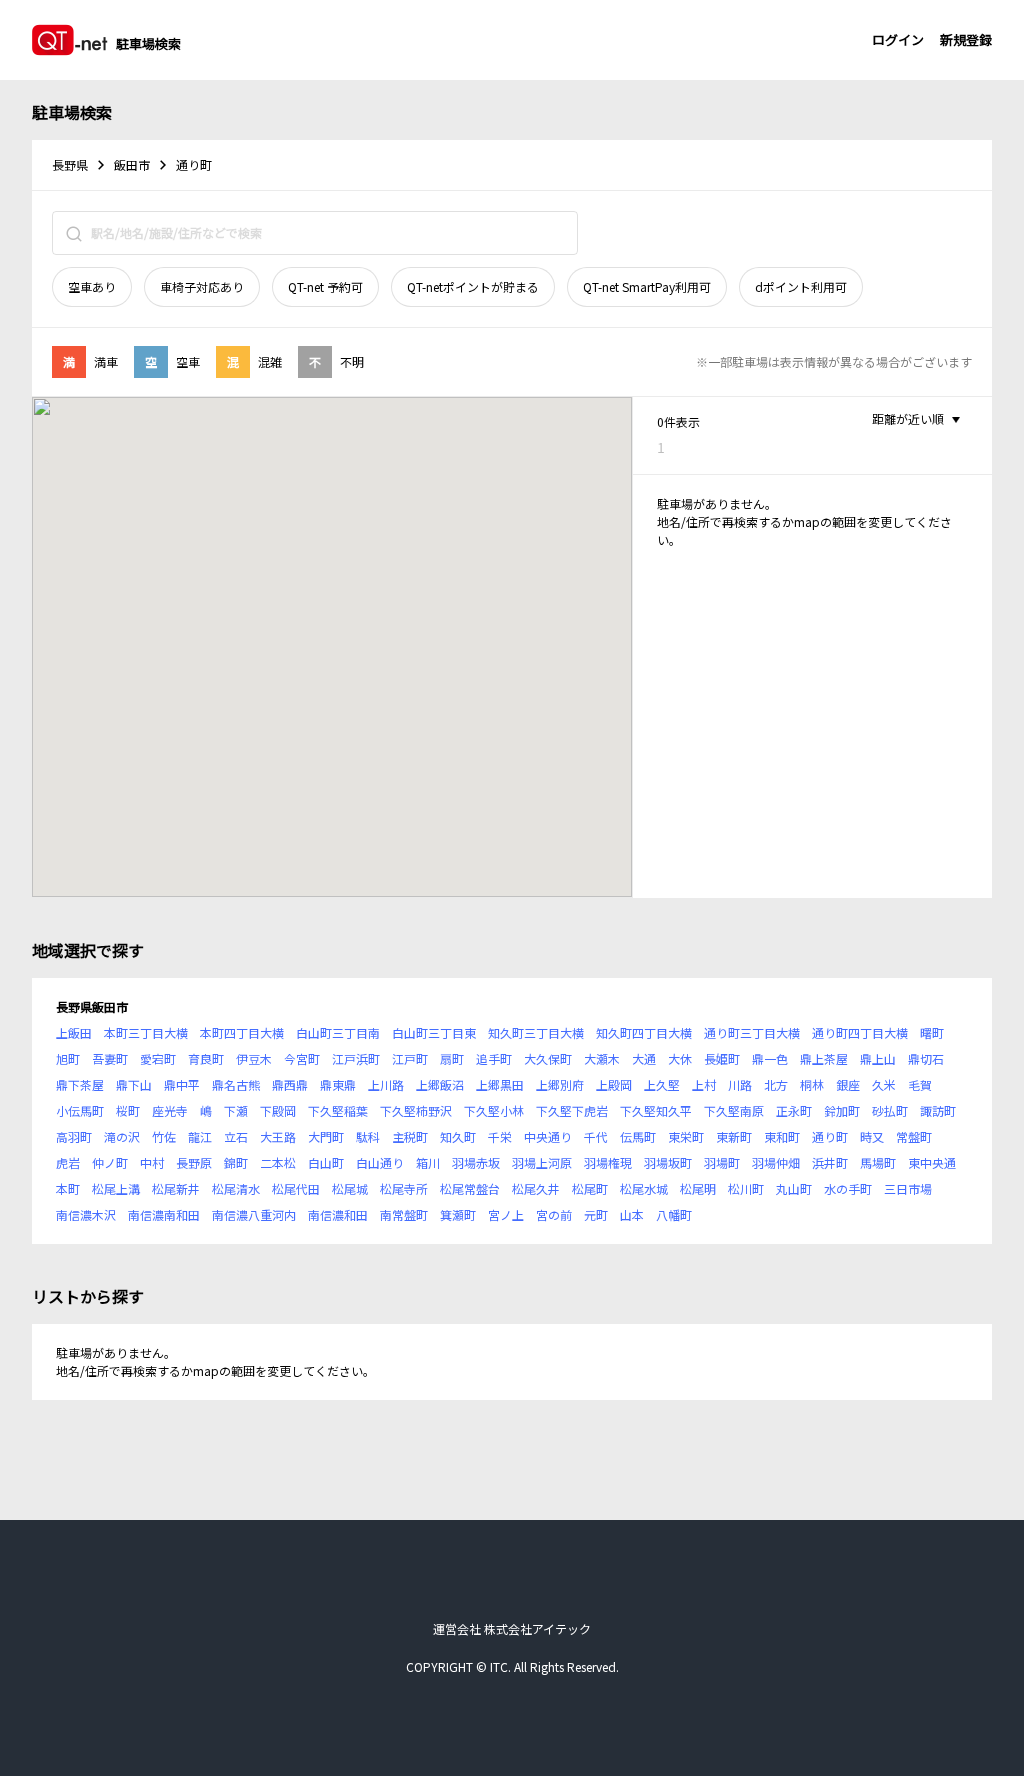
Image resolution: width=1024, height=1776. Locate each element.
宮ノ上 (506, 1214)
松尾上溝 (116, 1188)
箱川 (428, 1162)
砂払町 (890, 1110)
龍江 (200, 1136)
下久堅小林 (494, 1110)
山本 (632, 1214)
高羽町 (74, 1136)
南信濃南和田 (164, 1214)
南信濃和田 (338, 1214)
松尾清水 (236, 1188)
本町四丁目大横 (242, 1032)
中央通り (548, 1136)
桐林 (812, 1084)
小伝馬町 (80, 1110)
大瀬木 (602, 1058)
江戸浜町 (356, 1058)
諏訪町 (938, 1110)
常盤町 (914, 1136)
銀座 (848, 1084)
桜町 (128, 1110)
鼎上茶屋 (824, 1058)
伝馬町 (638, 1136)
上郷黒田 (500, 1084)
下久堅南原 (734, 1110)
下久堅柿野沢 (416, 1110)
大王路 (278, 1136)
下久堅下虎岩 (572, 1110)
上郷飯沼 (440, 1084)
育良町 (206, 1058)
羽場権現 (608, 1162)
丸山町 (794, 1188)
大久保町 (548, 1058)
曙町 (932, 1032)
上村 (704, 1084)
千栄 (500, 1136)
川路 (740, 1084)
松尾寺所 (404, 1188)
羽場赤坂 (476, 1162)
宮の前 (554, 1214)
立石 (236, 1136)
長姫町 (722, 1058)
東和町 (782, 1136)
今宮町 (302, 1058)
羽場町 (722, 1162)
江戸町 (410, 1058)
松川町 (746, 1188)
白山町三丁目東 (434, 1032)
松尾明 (698, 1188)
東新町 (734, 1136)
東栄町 (686, 1136)
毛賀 (920, 1084)
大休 (680, 1058)
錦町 (236, 1162)
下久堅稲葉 (338, 1110)
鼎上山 (878, 1058)
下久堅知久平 (656, 1110)
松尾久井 (536, 1188)
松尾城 (350, 1188)
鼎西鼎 (290, 1084)
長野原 (194, 1162)
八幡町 (674, 1214)
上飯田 (74, 1032)
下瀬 (236, 1110)
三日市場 (908, 1188)
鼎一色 (770, 1058)
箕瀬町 (458, 1214)
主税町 (410, 1136)
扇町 (452, 1058)
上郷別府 (560, 1084)
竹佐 (164, 1136)
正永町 (794, 1110)
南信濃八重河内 (254, 1214)
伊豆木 (254, 1058)
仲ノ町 (110, 1162)
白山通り (380, 1162)
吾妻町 (110, 1058)
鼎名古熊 (236, 1084)
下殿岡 (278, 1110)
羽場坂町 (668, 1162)
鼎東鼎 (338, 1084)
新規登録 (966, 39)
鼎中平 (182, 1084)
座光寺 (170, 1110)
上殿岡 (614, 1084)
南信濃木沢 (86, 1214)
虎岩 (68, 1162)
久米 (884, 1084)
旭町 (68, 1058)
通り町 (830, 1136)
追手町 (494, 1058)
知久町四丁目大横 (644, 1032)
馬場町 (878, 1162)
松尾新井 (176, 1188)
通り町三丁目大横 (752, 1032)
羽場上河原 (542, 1162)
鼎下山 (134, 1084)
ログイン (898, 39)
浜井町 (830, 1162)
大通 (644, 1058)
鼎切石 (926, 1058)
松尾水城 (644, 1188)
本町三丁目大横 (146, 1032)
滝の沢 (122, 1136)
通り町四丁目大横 (860, 1032)
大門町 (326, 1136)
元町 (596, 1214)
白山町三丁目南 (338, 1032)
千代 (596, 1136)
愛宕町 (158, 1058)
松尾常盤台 (470, 1188)
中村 (152, 1162)
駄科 (368, 1136)
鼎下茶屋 (80, 1084)
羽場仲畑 (776, 1162)
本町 (68, 1188)
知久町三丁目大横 (536, 1032)
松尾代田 (296, 1188)
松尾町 (590, 1188)
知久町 (458, 1136)
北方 (776, 1084)
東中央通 (932, 1162)
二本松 (278, 1162)
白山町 (326, 1162)
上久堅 (662, 1084)
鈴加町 (842, 1110)
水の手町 (848, 1188)
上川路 (386, 1084)
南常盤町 (404, 1214)
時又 (872, 1136)
